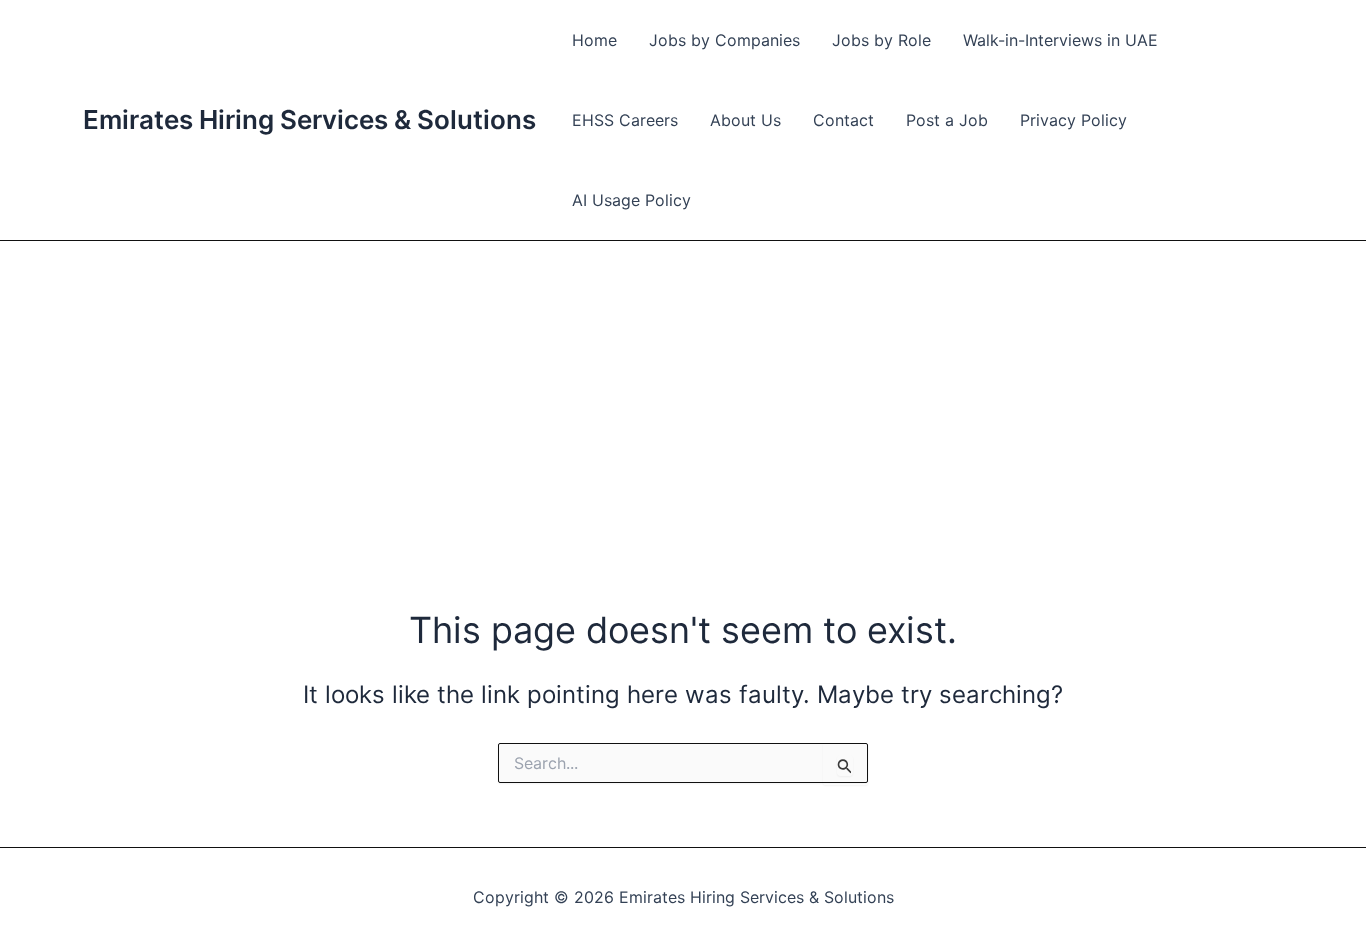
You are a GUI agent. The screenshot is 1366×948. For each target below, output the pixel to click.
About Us (745, 120)
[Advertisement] (683, 391)
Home (594, 40)
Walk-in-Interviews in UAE (1060, 40)
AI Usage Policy (631, 200)
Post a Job (947, 120)
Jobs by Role (881, 40)
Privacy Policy (1073, 120)
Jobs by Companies (724, 40)
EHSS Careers (625, 120)
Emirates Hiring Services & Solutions (309, 119)
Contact (843, 120)
